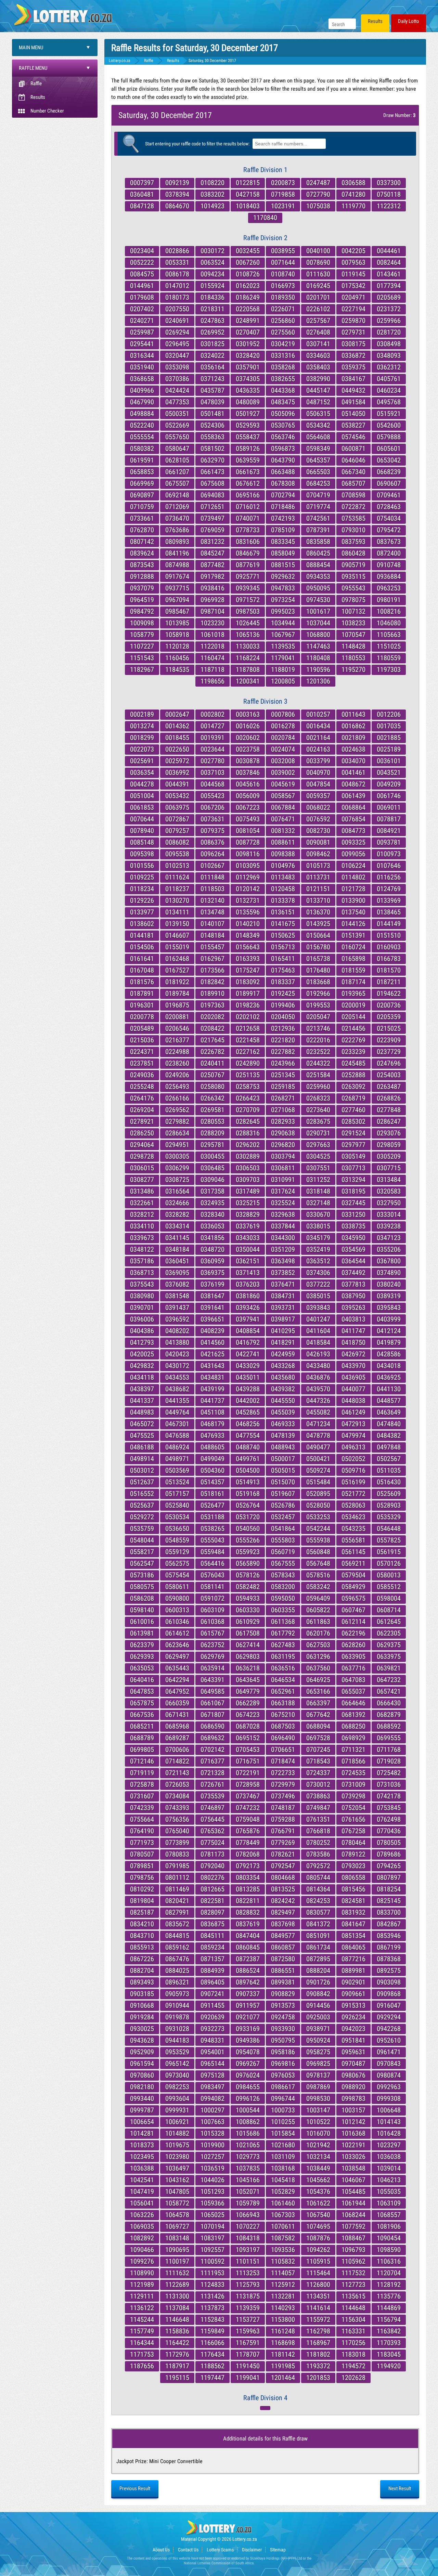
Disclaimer (252, 2550)
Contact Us (188, 2550)
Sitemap (278, 2550)
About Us (161, 2550)
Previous (135, 2488)
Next (400, 2488)
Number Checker (47, 111)
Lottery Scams (220, 2550)
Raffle (36, 83)
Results (375, 21)
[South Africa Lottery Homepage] (63, 14)
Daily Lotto (409, 21)
